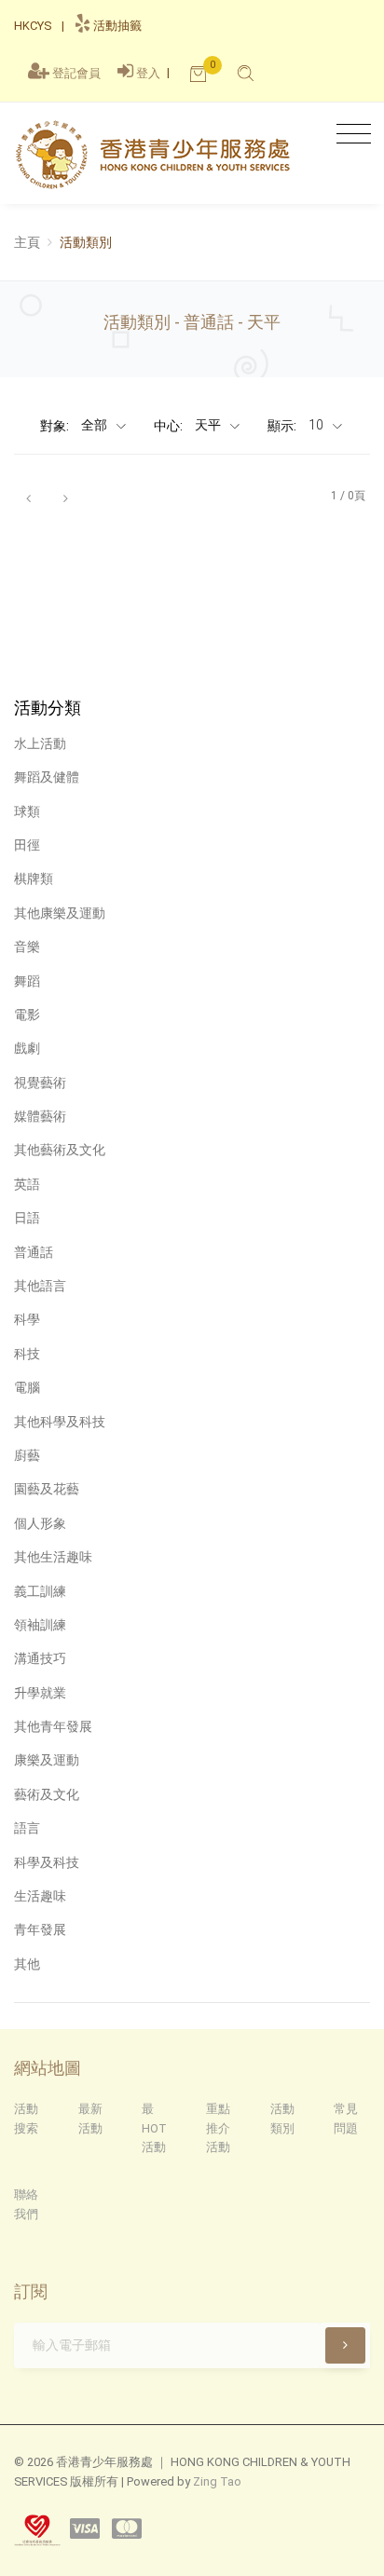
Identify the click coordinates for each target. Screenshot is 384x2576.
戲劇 (27, 1048)
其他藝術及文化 (60, 1150)
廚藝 (27, 1455)
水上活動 (40, 743)
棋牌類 (34, 879)
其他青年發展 (53, 1726)
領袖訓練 (40, 1625)
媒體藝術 (40, 1116)
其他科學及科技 (60, 1422)
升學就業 (40, 1693)
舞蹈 (27, 981)
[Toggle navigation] (349, 135)
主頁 (27, 242)
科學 (27, 1319)
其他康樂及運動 (60, 913)
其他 (27, 1964)
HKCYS (33, 26)
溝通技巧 (40, 1658)
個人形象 (40, 1523)
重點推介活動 (218, 2128)
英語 (27, 1184)
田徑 (27, 845)
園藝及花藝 (47, 1489)
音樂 (27, 947)
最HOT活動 (154, 2128)
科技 (27, 1354)
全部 (96, 425)
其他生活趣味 (53, 1557)
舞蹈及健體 (47, 777)
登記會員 (76, 73)
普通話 (34, 1252)
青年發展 (40, 1929)
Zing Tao (217, 2481)
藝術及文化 (47, 1794)
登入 (148, 73)
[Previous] (28, 497)
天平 (209, 425)
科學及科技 (47, 1862)
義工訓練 (40, 1591)
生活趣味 (40, 1896)
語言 (27, 1828)
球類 (27, 811)
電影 (27, 1015)
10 (317, 425)
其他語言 (40, 1286)
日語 (27, 1218)
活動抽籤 (116, 26)
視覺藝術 (40, 1083)
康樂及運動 (47, 1760)
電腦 (27, 1387)
